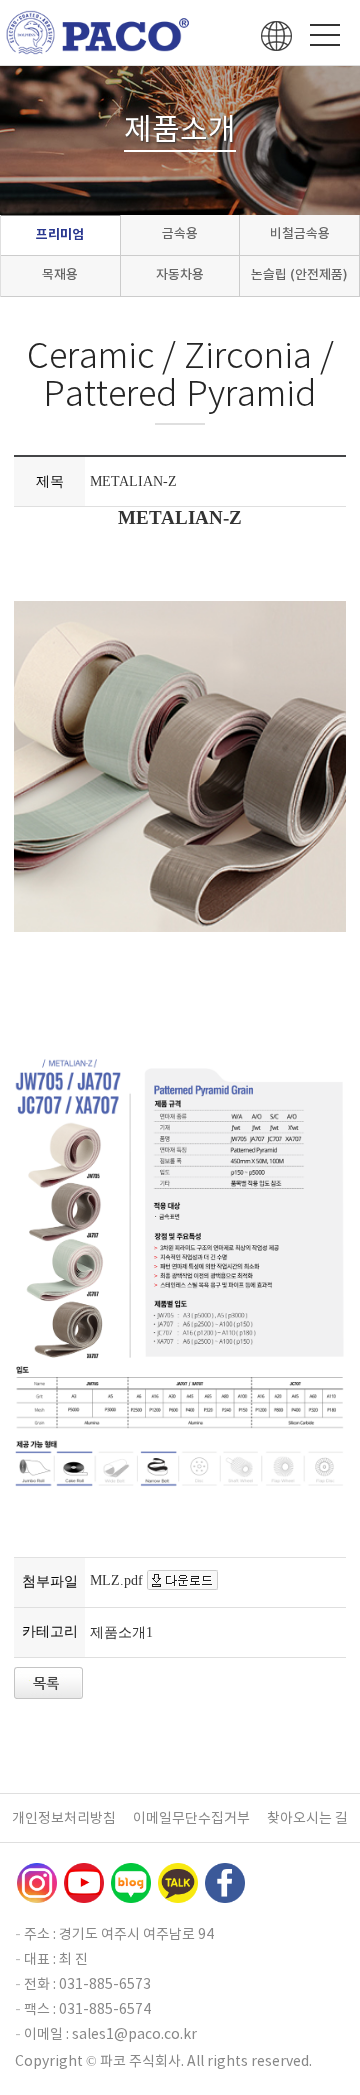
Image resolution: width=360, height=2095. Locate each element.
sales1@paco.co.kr (134, 2034)
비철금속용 (300, 233)
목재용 (60, 274)
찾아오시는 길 (307, 1818)
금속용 (180, 233)
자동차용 (180, 274)
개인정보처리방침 (64, 1818)
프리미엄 (60, 234)
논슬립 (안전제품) (299, 274)
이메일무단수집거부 (191, 1818)
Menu (325, 35)
